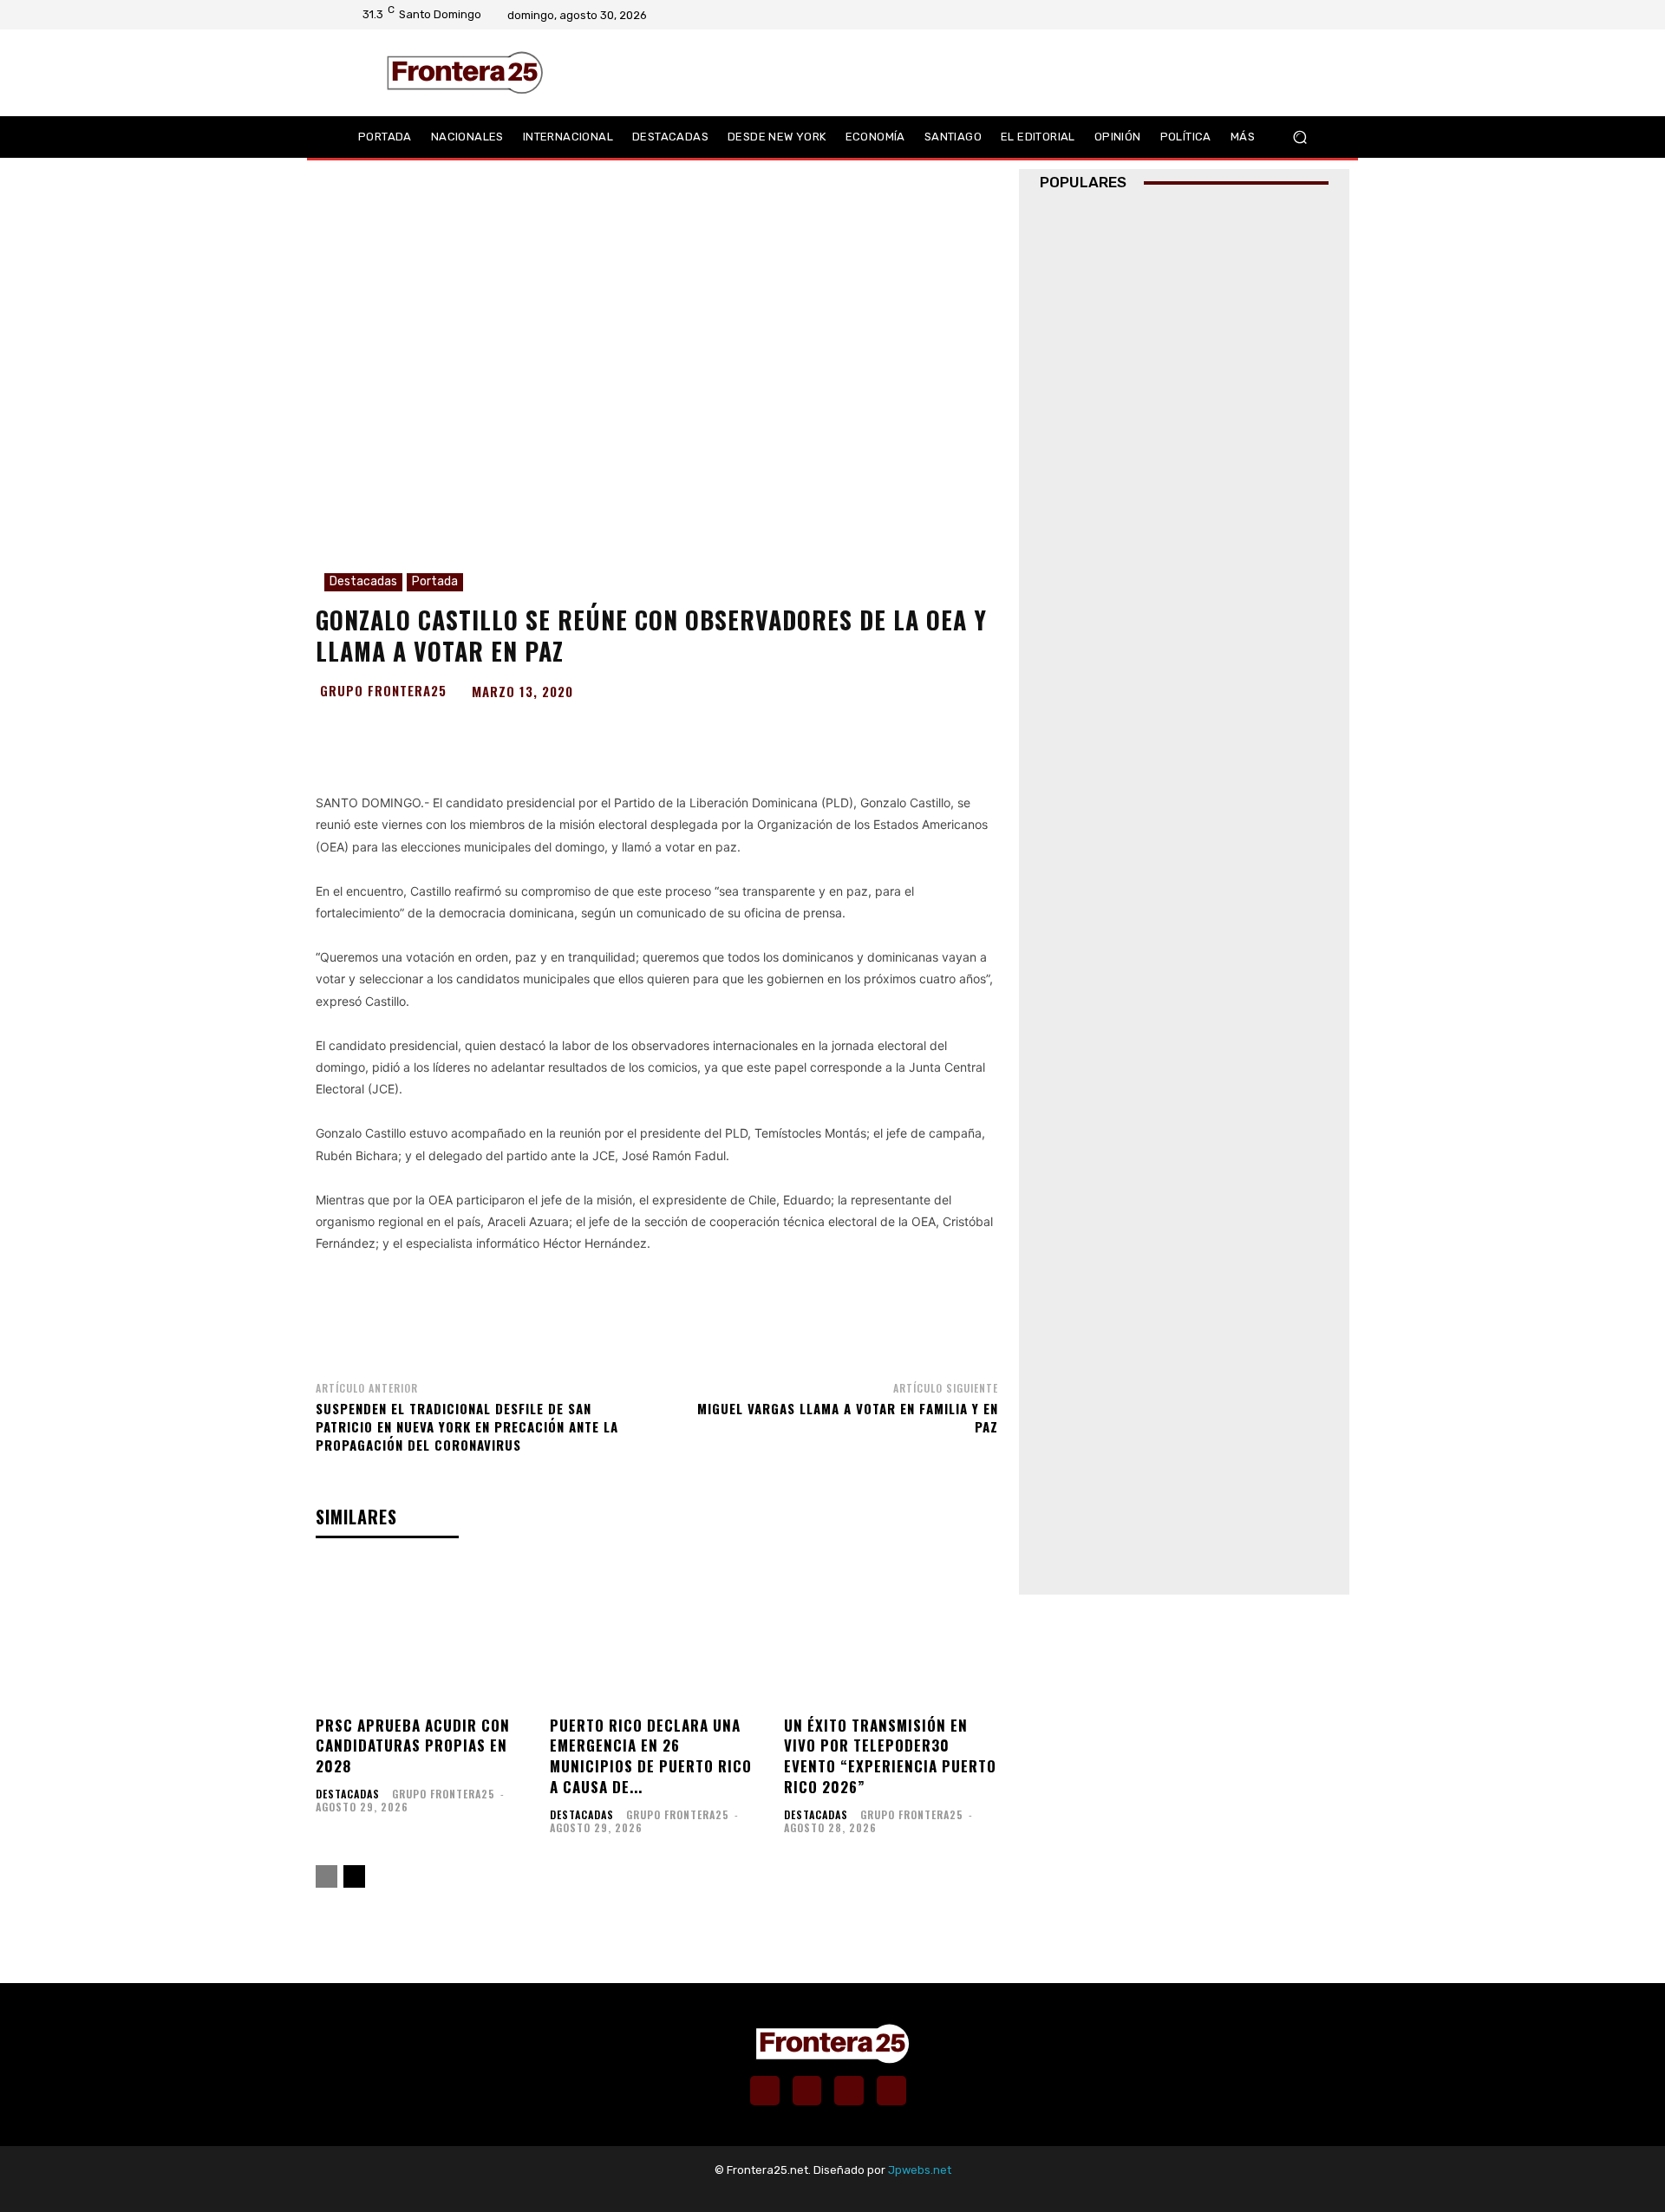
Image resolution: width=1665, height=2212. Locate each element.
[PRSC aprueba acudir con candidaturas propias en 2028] (422, 1634)
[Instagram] (1260, 15)
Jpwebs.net (920, 2170)
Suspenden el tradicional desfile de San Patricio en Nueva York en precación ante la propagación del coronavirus (467, 1426)
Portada (435, 581)
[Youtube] (1305, 15)
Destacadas (363, 581)
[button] (1300, 137)
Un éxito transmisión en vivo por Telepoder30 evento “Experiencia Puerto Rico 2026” (890, 1756)
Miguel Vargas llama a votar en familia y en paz (848, 1417)
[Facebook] (1237, 15)
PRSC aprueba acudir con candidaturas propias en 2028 (413, 1746)
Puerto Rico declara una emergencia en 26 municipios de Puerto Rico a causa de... (651, 1756)
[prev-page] (326, 1876)
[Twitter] (1283, 15)
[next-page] (354, 1876)
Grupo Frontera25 (383, 691)
